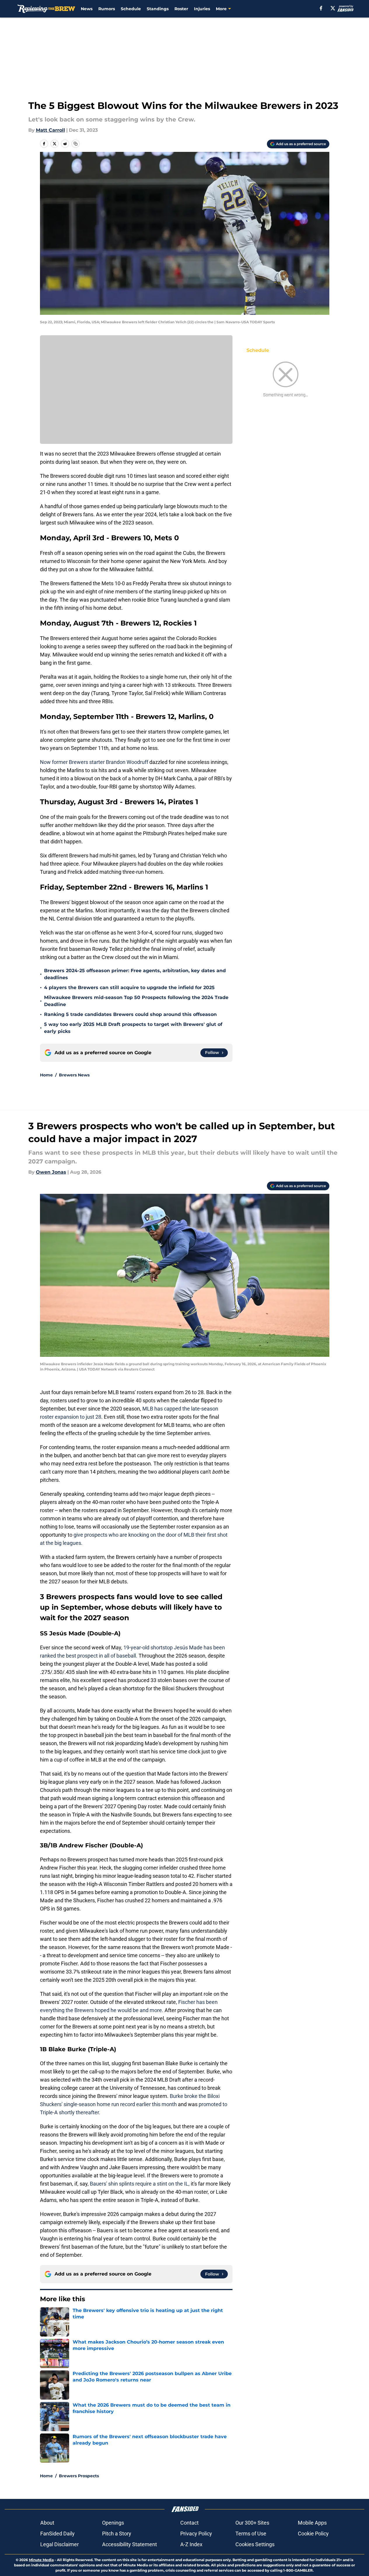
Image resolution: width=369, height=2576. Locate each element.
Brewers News (74, 1075)
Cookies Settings (255, 2544)
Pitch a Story (117, 2534)
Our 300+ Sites (252, 2523)
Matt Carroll (50, 130)
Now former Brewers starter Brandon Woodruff (94, 762)
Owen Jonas (51, 1172)
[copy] (76, 144)
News (87, 9)
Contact (189, 2523)
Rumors (107, 9)
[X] (333, 8)
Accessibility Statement (130, 2544)
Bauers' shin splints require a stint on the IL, (140, 2184)
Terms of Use (251, 2534)
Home (46, 1075)
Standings (158, 9)
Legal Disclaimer (60, 2544)
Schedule (131, 9)
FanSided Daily (57, 2534)
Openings (113, 2523)
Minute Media (41, 2560)
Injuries (202, 9)
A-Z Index (191, 2544)
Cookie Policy (313, 2534)
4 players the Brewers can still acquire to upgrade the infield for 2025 (129, 988)
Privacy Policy (196, 2534)
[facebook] (321, 8)
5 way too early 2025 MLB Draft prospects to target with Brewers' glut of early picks (133, 1028)
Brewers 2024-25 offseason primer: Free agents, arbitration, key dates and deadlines (135, 974)
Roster (181, 9)
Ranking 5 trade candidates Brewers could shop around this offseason (130, 1014)
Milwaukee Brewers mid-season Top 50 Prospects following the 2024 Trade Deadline (136, 1001)
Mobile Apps (312, 2523)
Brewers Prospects (79, 2476)
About (47, 2523)
